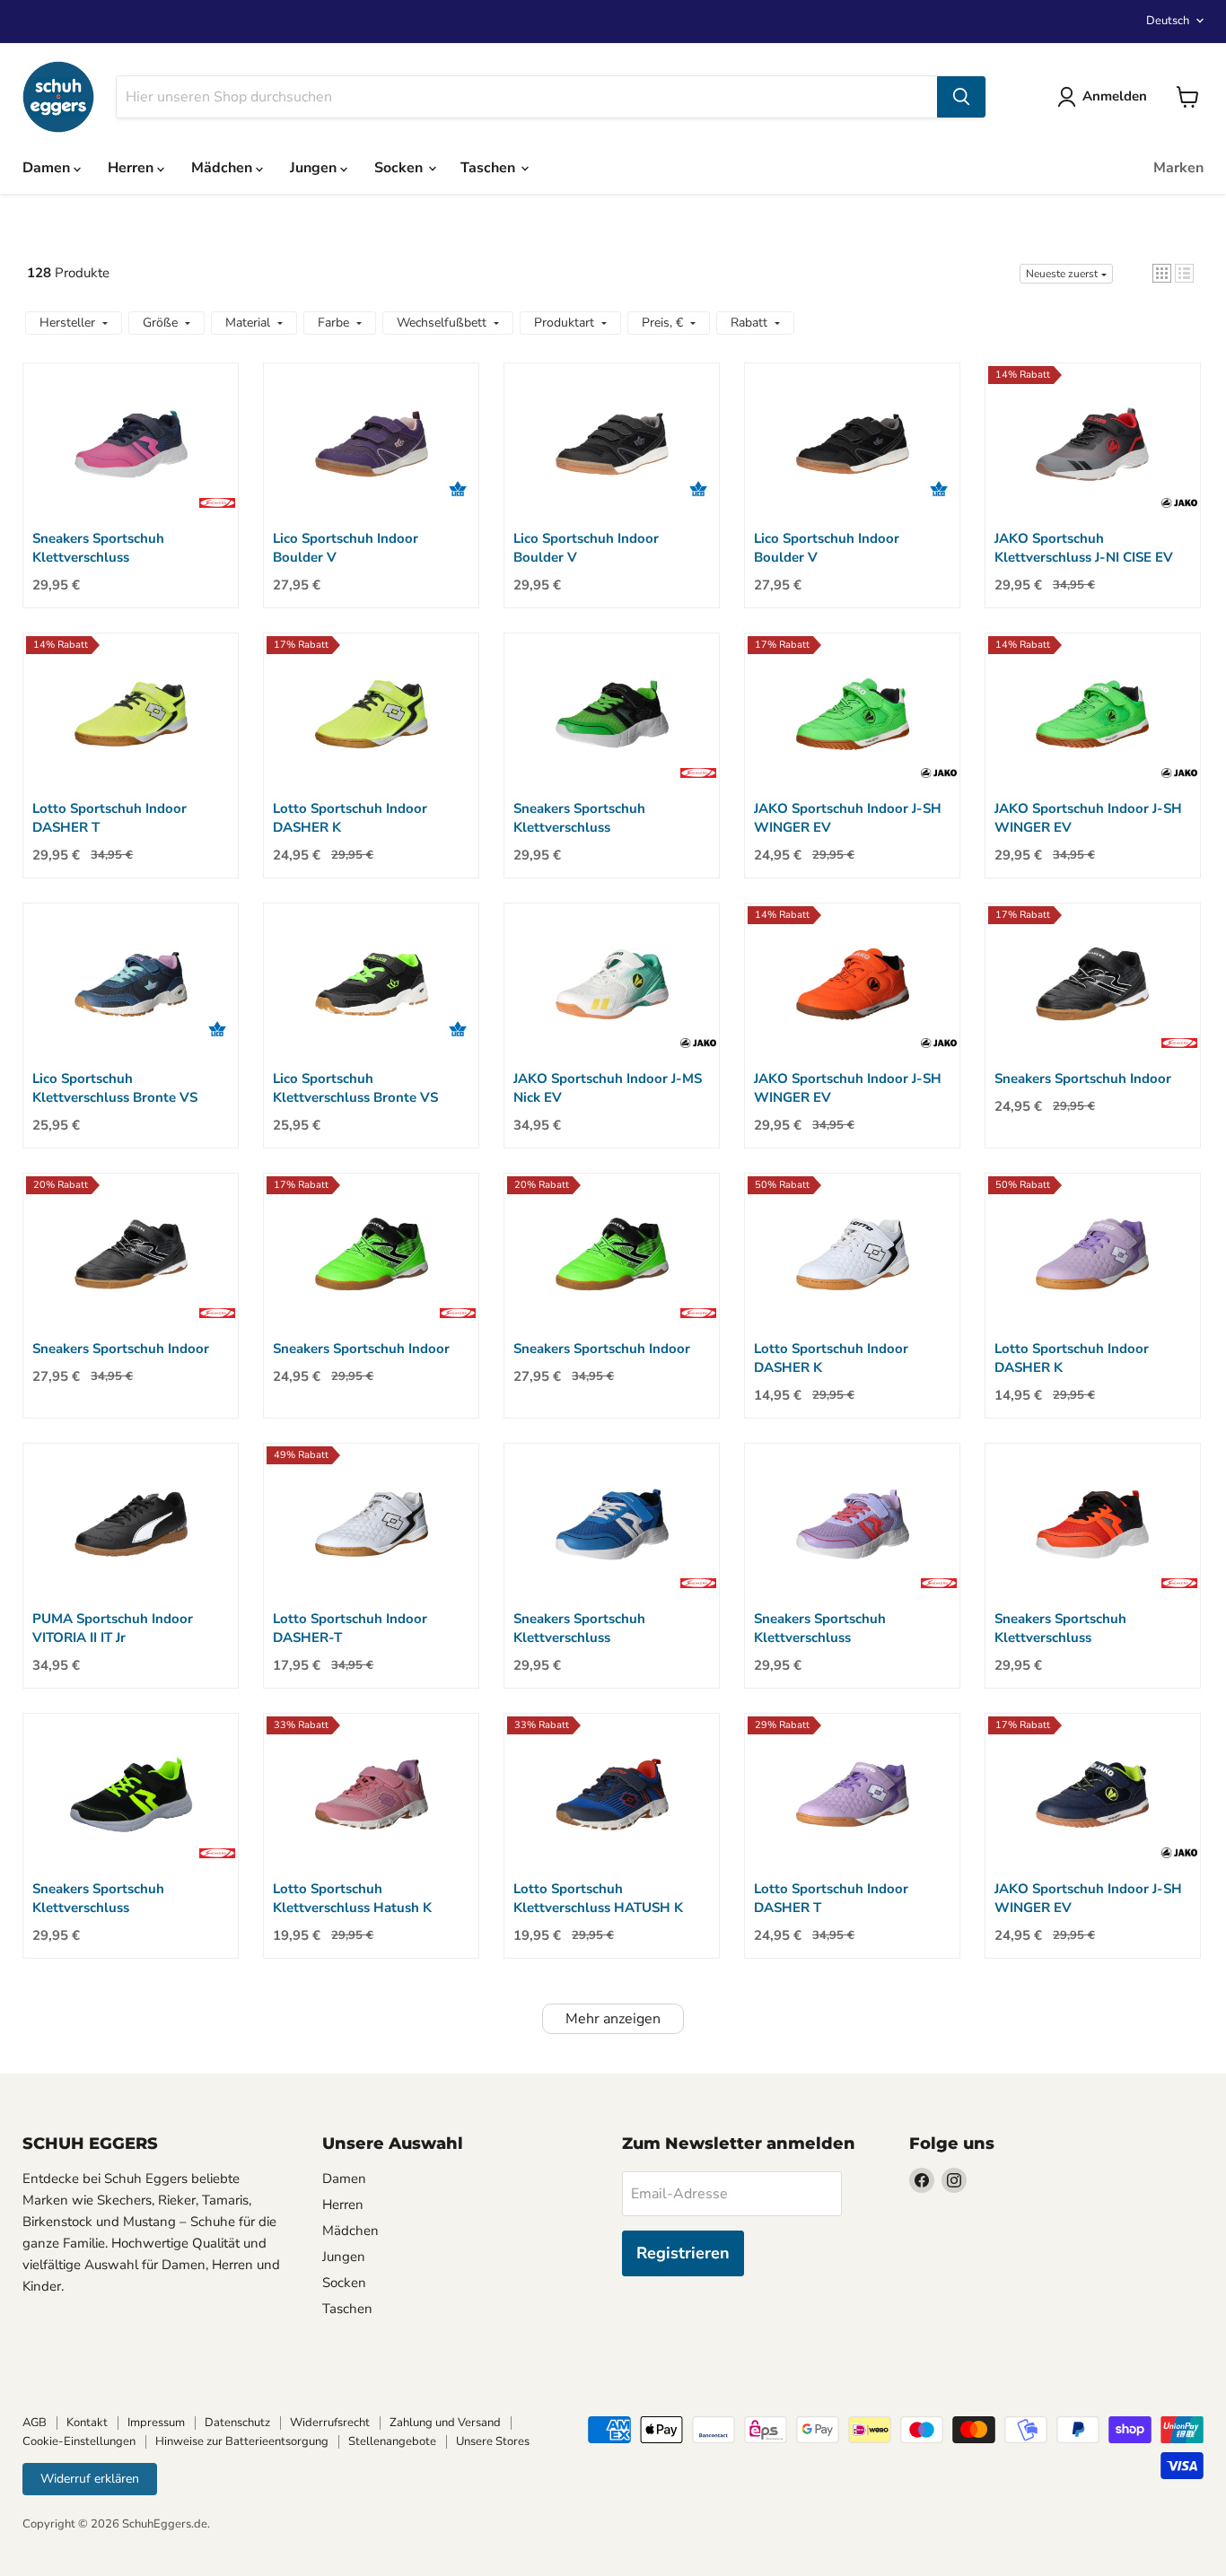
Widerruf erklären (90, 2479)
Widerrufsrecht (330, 2423)
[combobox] (527, 97)
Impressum (156, 2423)
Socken (400, 168)
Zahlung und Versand (445, 2423)
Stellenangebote (392, 2441)
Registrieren (683, 2253)
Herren (132, 168)
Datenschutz (237, 2423)
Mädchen (223, 168)
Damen (48, 168)
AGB (35, 2423)
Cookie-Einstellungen (79, 2441)
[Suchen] (961, 97)
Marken (1178, 168)
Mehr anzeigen (613, 2019)
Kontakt (87, 2423)
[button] (1162, 273)
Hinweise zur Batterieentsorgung (242, 2441)
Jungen (315, 168)
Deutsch (1168, 21)
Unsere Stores (493, 2441)
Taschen (490, 168)
